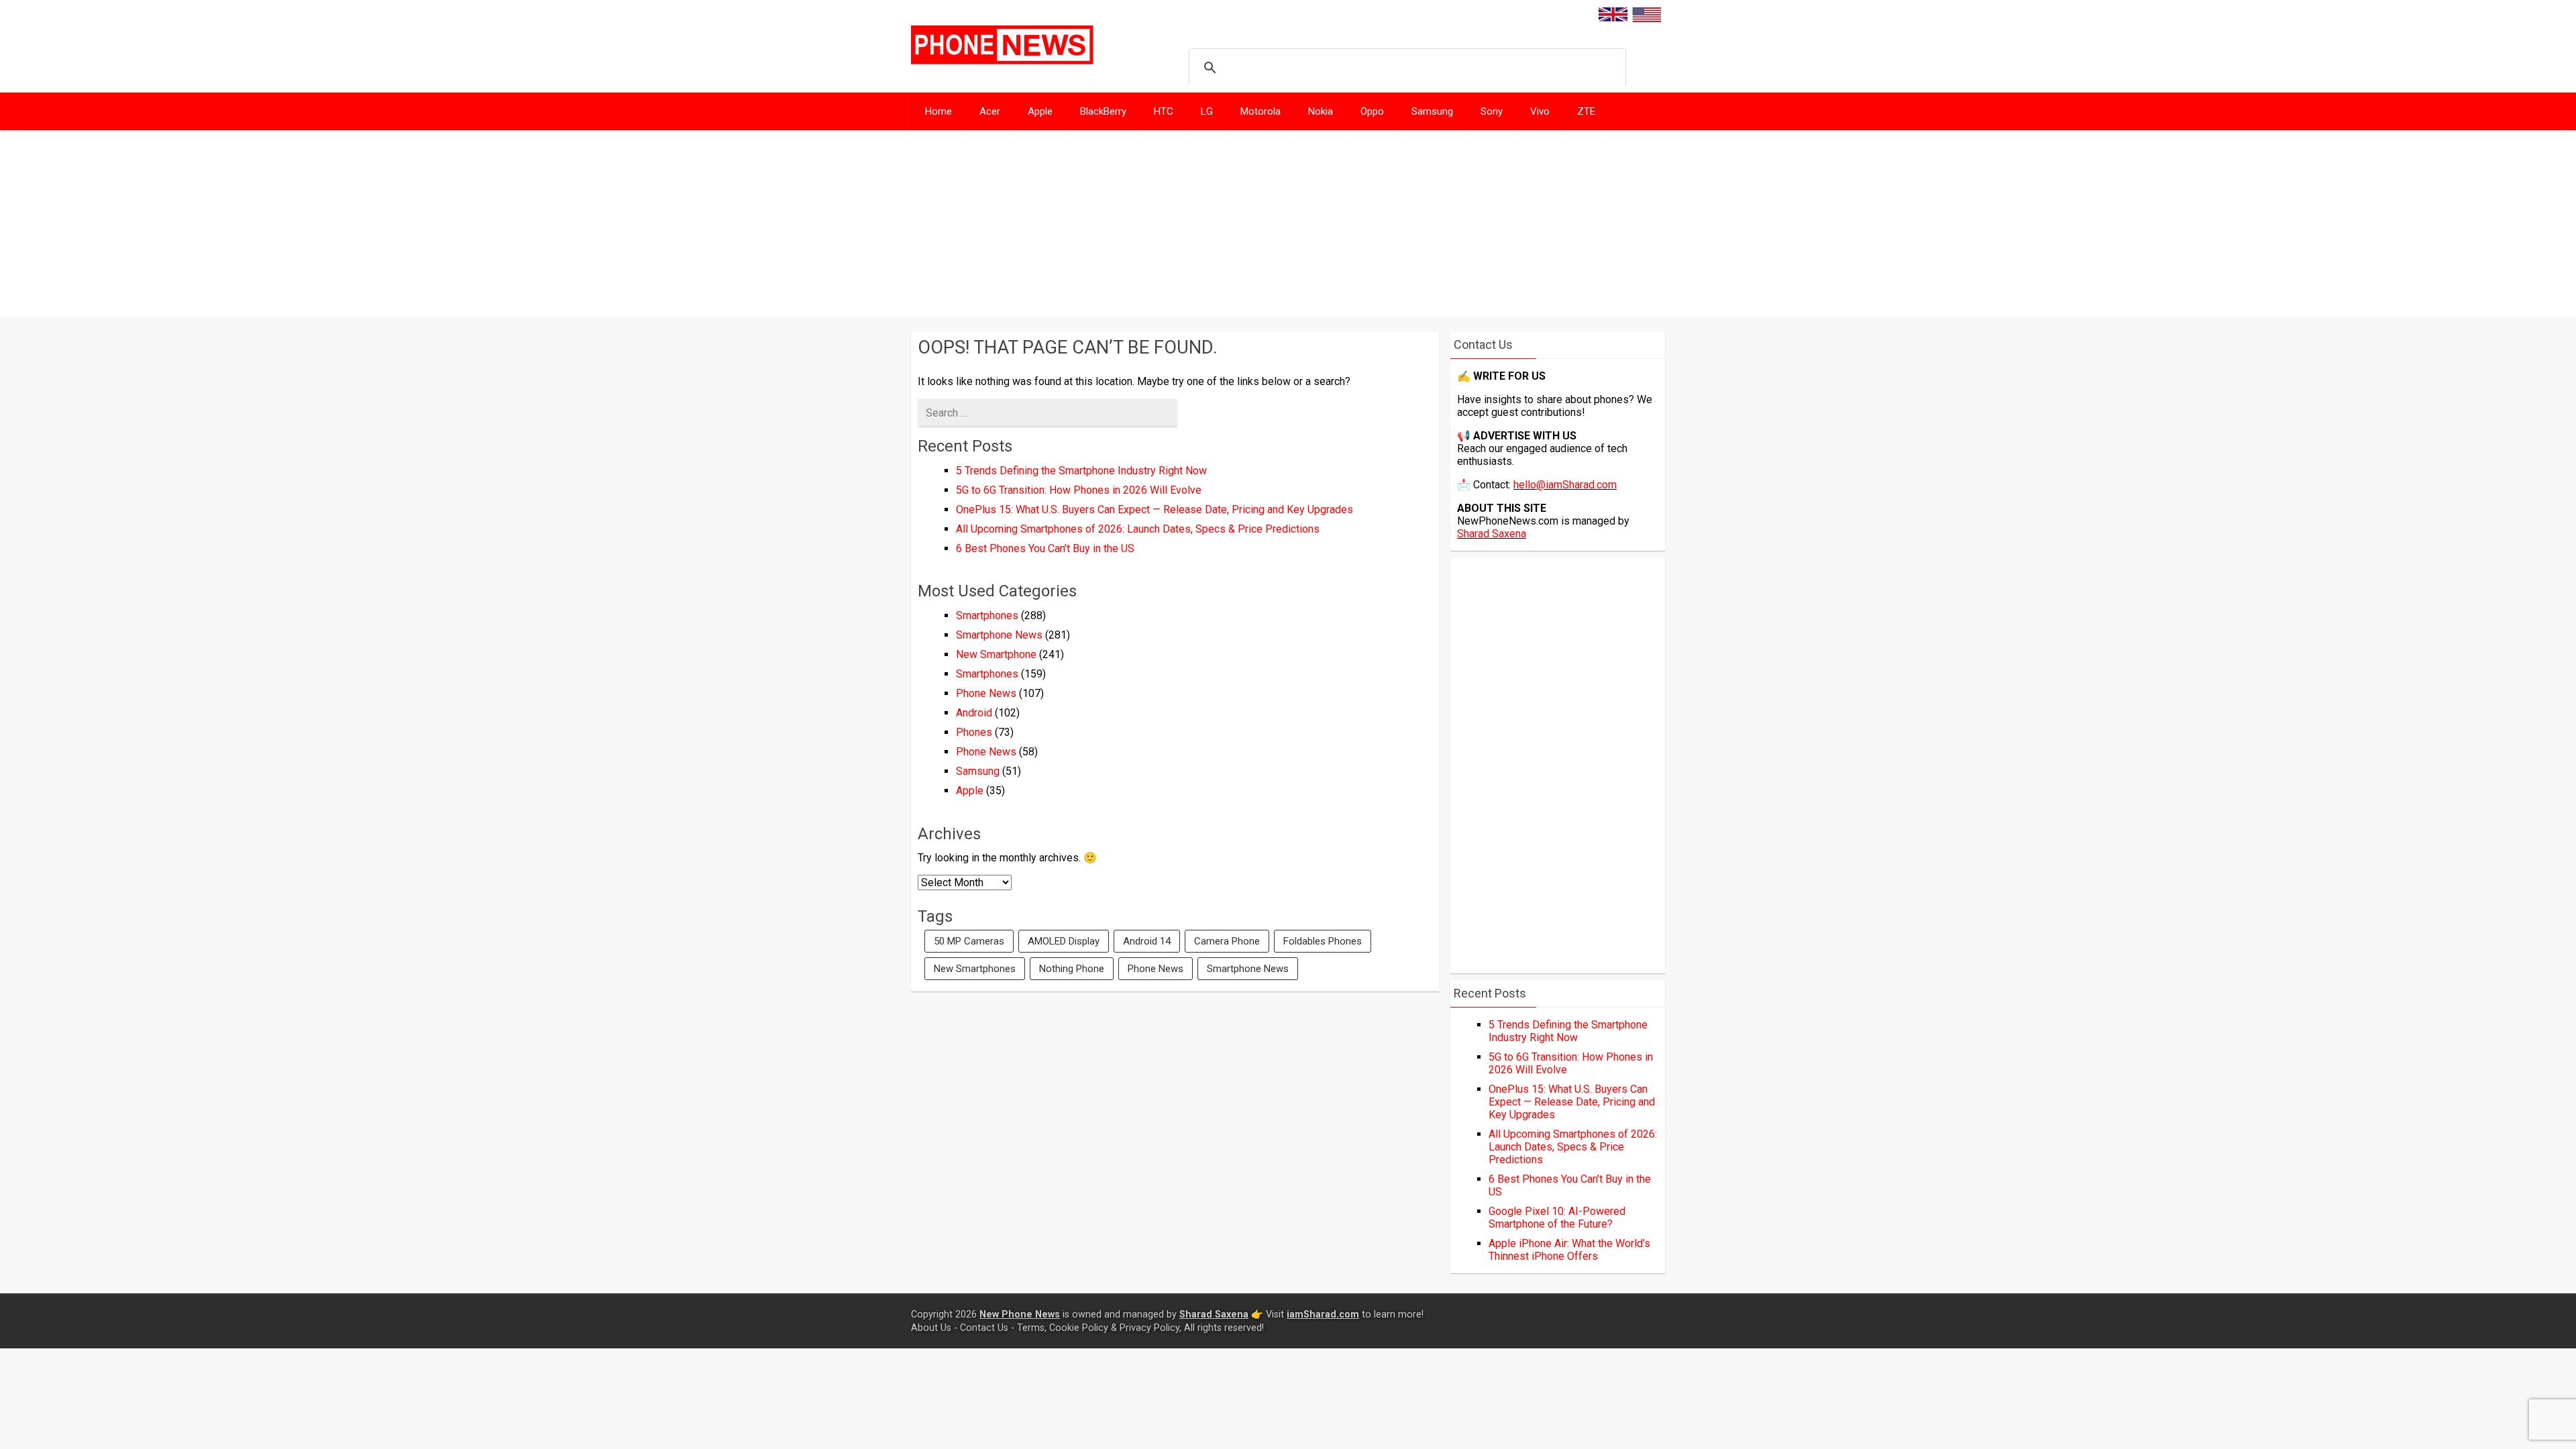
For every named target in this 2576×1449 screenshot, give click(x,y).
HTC (1164, 111)
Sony (1492, 111)
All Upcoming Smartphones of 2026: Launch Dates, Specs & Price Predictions (1138, 529)
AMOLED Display (1064, 941)
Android (974, 713)
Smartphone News (999, 635)
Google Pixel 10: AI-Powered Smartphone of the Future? (1557, 1218)
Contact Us (984, 1328)
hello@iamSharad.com (1565, 485)
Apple (1040, 111)
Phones (974, 732)
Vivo (1540, 111)
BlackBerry (1103, 111)
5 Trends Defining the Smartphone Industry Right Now (1081, 471)
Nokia (1321, 111)
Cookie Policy (1079, 1328)
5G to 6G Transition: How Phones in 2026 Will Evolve (1079, 490)
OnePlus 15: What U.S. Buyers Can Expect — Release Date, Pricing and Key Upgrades (1155, 509)
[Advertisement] (1288, 224)
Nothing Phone (1072, 969)
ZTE (1586, 111)
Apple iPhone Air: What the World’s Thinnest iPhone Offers (1569, 1250)
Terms (1031, 1328)
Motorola (1260, 111)
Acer (990, 111)
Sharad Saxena (1492, 534)
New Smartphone (996, 654)
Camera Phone (1227, 941)
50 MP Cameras (969, 941)
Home (938, 111)
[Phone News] (1002, 61)
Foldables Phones (1323, 941)
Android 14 (1147, 941)
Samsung (1432, 111)
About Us (931, 1328)
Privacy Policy (1149, 1328)
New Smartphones (975, 969)
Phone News (986, 693)
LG (1207, 111)
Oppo (1372, 111)
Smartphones (987, 615)
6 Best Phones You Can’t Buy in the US (1045, 548)
